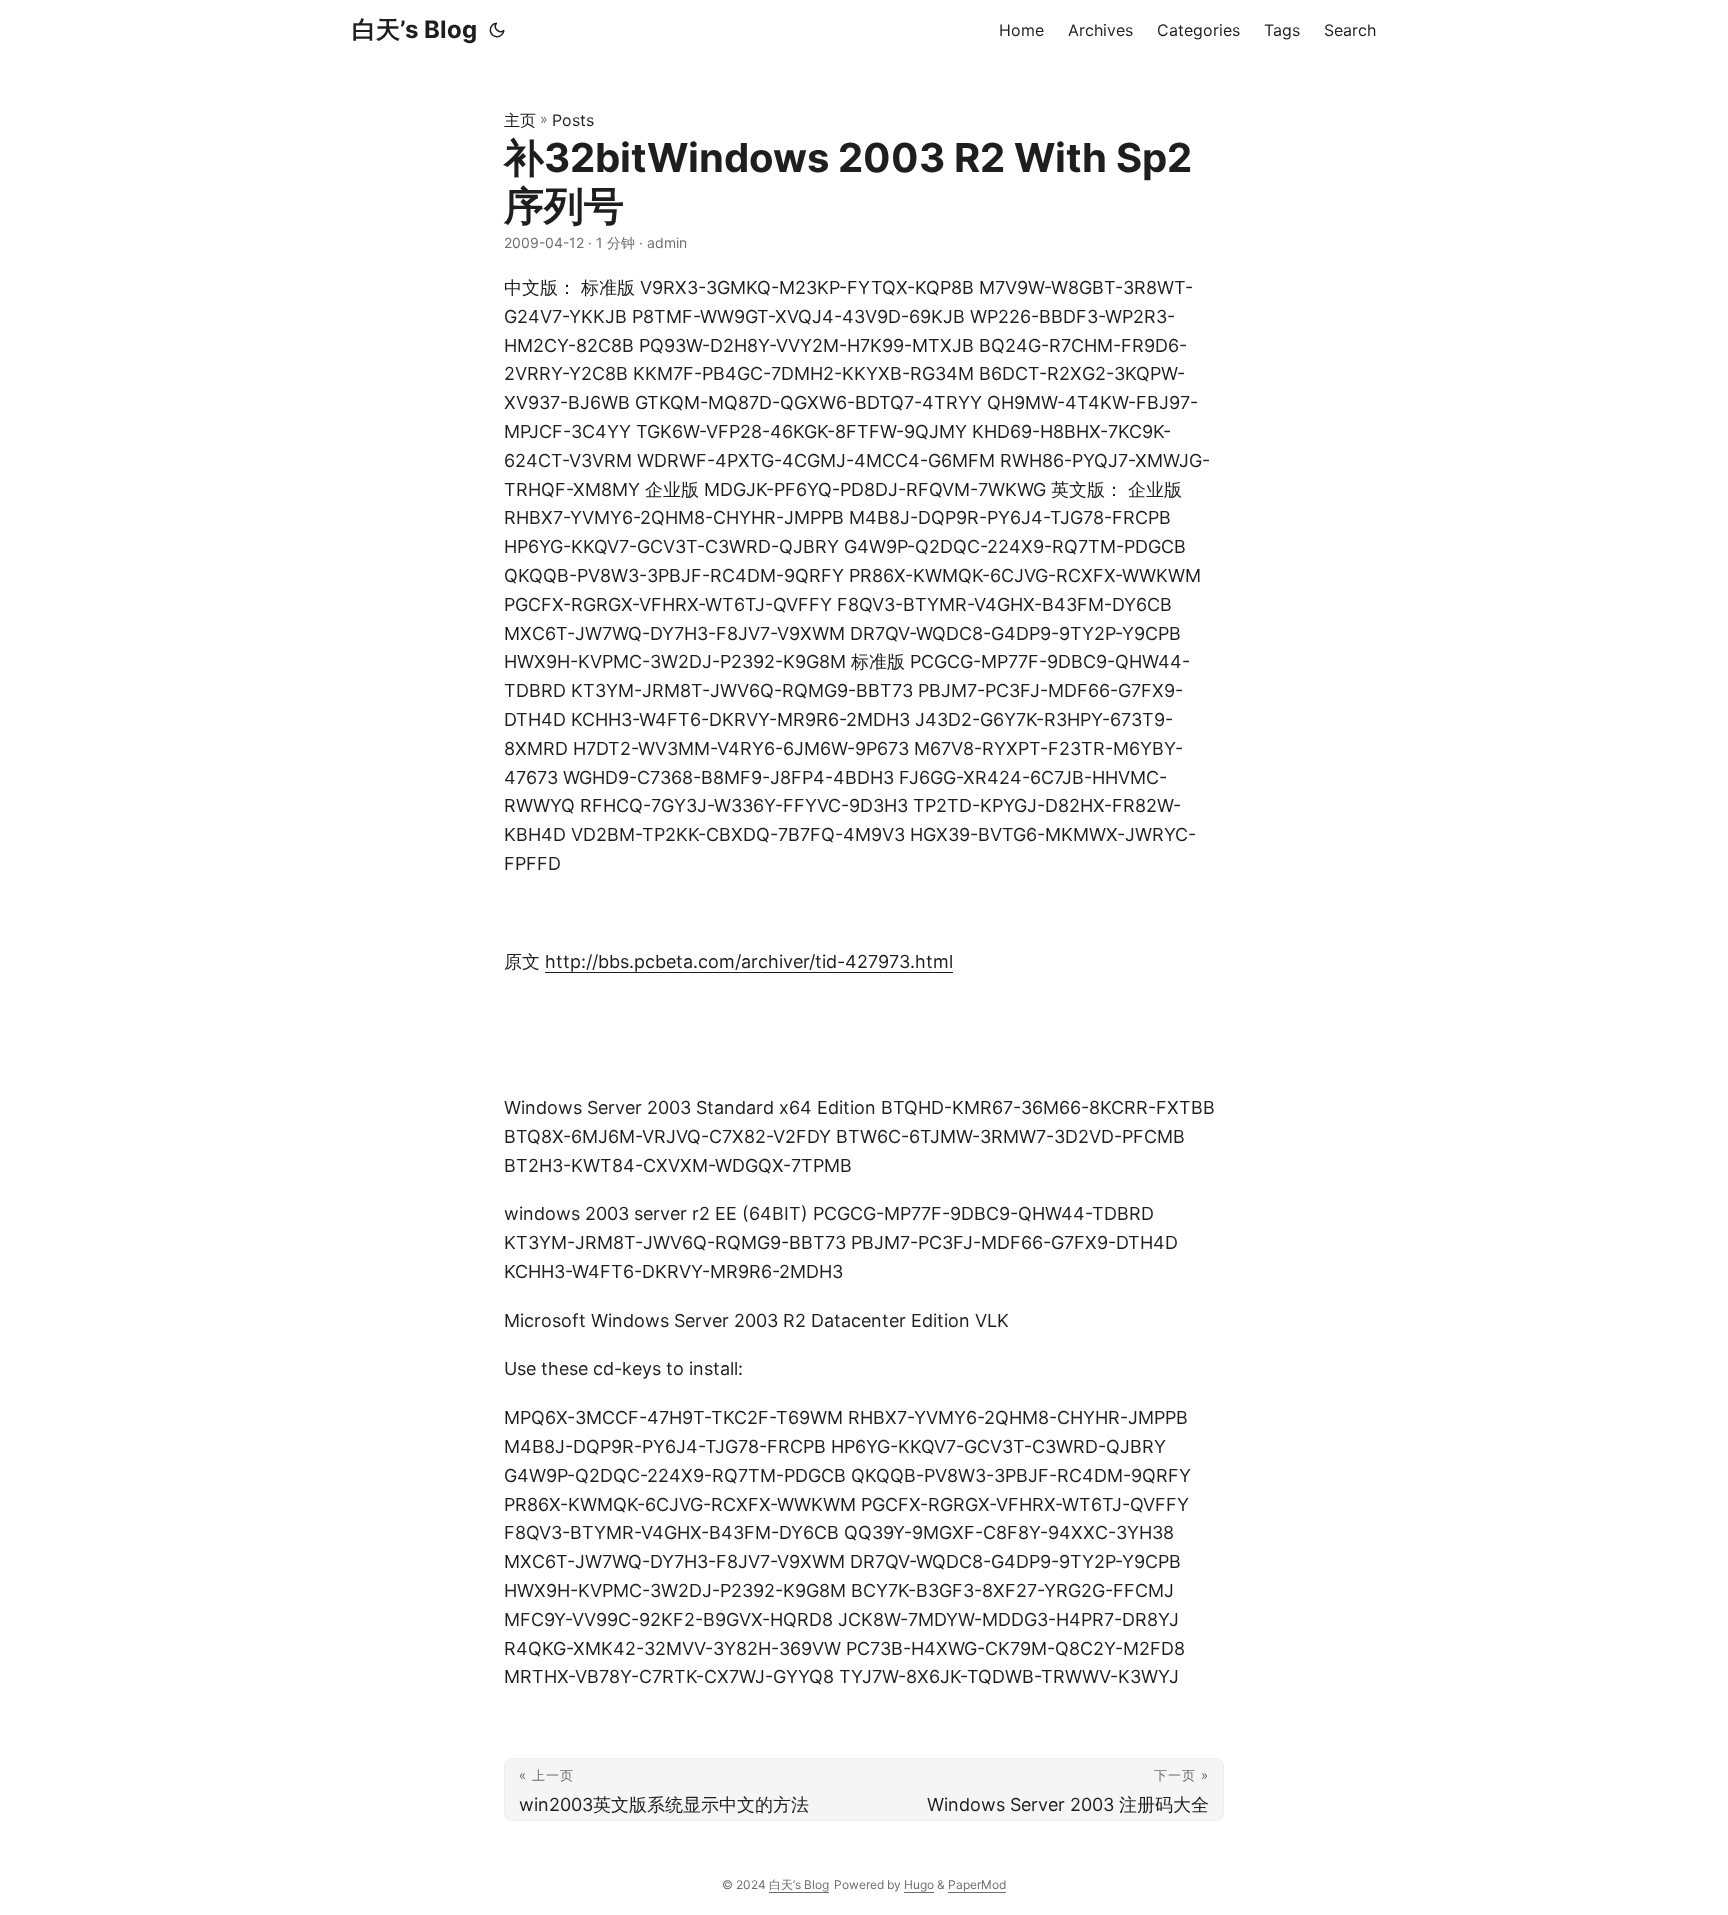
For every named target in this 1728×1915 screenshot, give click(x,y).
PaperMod (977, 1884)
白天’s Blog (414, 29)
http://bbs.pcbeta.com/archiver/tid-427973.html (749, 961)
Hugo (919, 1884)
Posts (573, 120)
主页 (520, 120)
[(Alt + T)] (497, 30)
